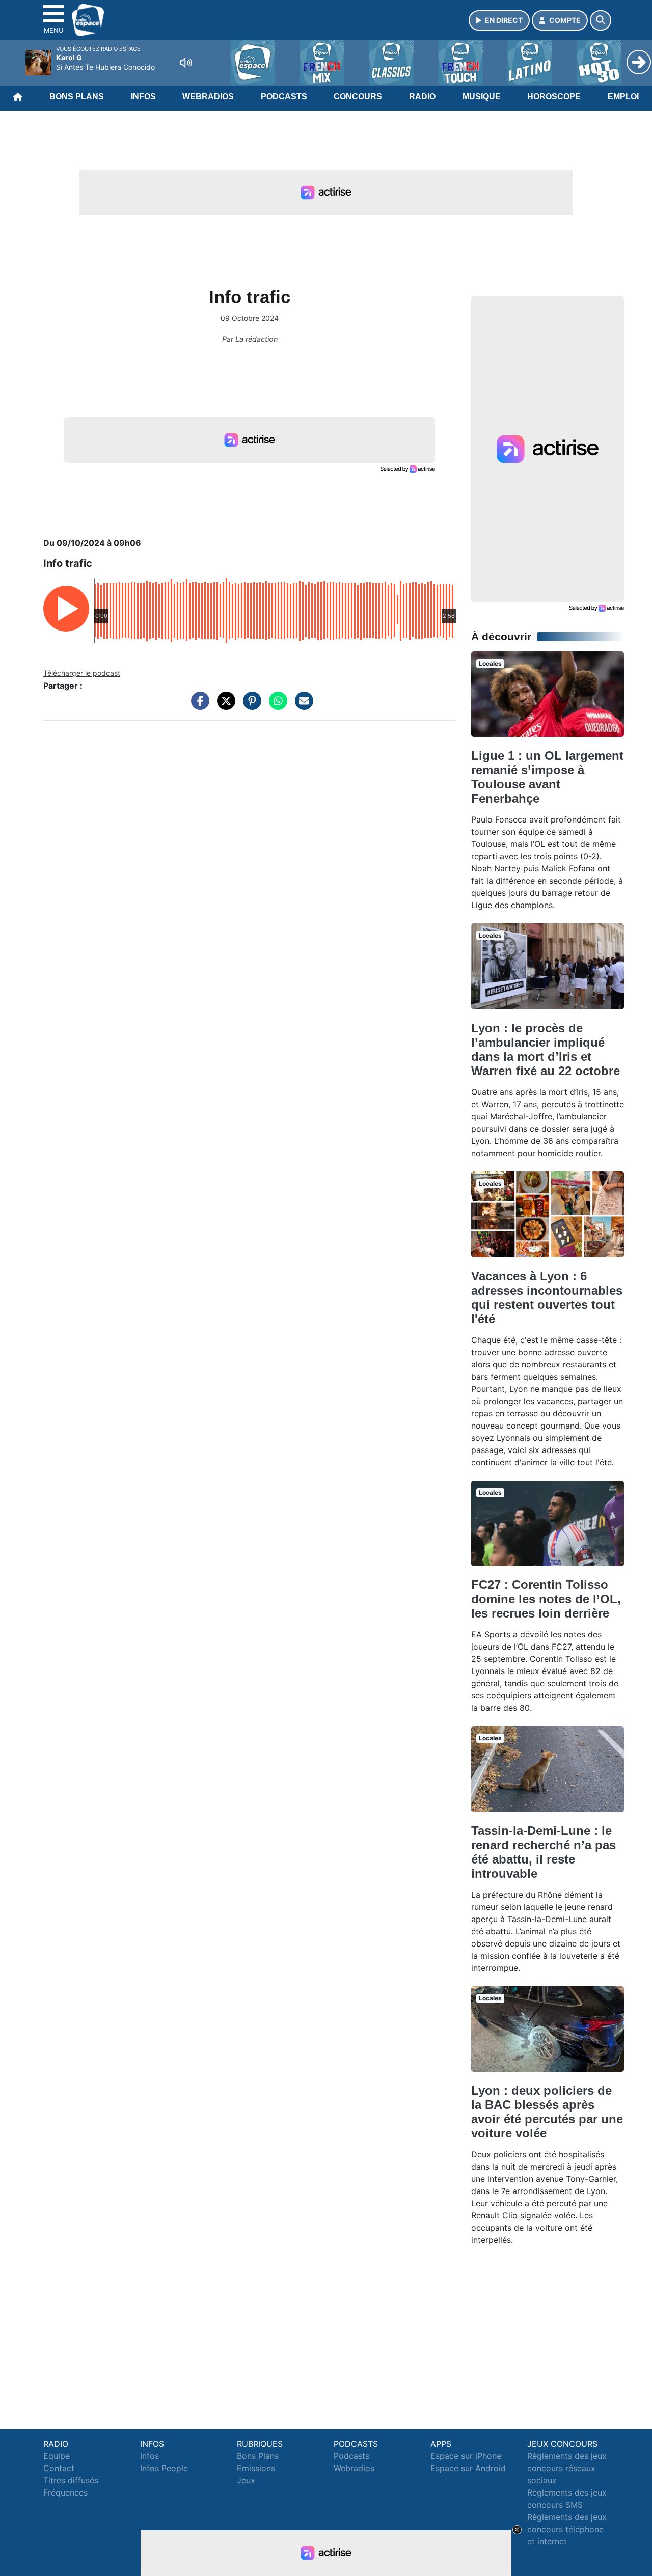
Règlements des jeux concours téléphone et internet (567, 2529)
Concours (358, 97)
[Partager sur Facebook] (198, 706)
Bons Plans (77, 97)
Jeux (246, 2480)
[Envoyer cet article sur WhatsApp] (276, 706)
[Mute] (186, 63)
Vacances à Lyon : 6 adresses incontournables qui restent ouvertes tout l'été (547, 1297)
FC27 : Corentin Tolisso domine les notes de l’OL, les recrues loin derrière (546, 1599)
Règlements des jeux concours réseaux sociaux (567, 2468)
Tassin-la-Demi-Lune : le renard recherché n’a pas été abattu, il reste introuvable (544, 1852)
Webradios (208, 97)
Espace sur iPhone (466, 2456)
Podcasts (284, 97)
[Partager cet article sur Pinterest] (250, 706)
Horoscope (554, 97)
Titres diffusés (71, 2480)
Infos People (164, 2468)
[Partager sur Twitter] (224, 706)
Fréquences (65, 2492)
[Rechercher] (601, 20)
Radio (422, 97)
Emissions (256, 2468)
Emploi (623, 97)
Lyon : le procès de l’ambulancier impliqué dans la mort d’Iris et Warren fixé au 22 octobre (546, 1049)
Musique (482, 97)
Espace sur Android (468, 2468)
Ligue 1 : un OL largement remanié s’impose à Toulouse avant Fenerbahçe (547, 777)
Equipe (57, 2456)
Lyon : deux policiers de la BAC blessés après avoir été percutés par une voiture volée (547, 2112)
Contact (59, 2468)
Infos (143, 97)
